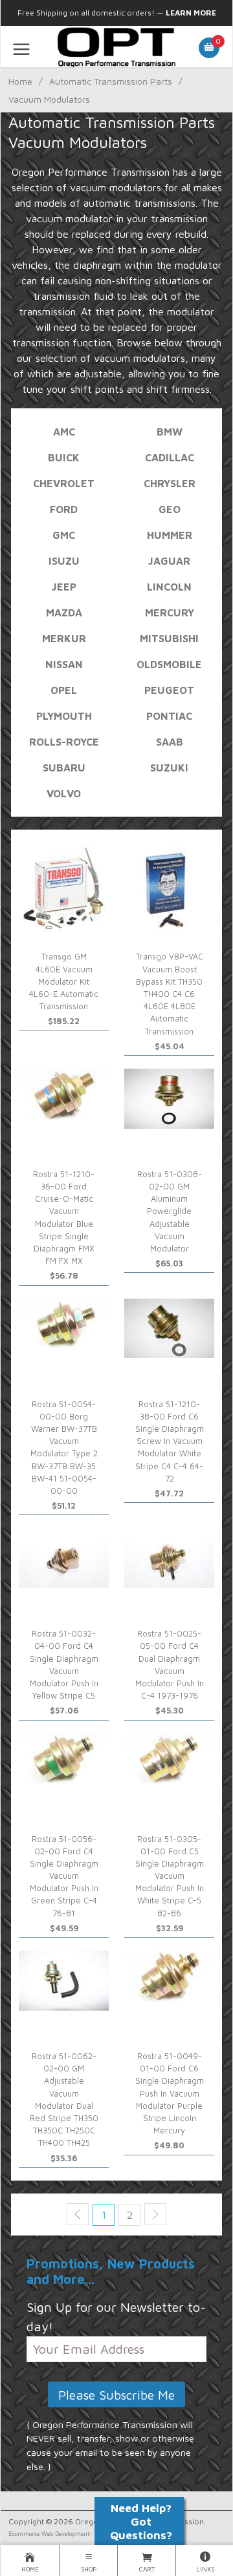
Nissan (64, 664)
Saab (170, 742)
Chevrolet (64, 483)
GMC (64, 535)
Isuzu (64, 561)
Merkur (64, 638)
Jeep (64, 587)
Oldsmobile (169, 664)
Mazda (64, 613)
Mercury (170, 613)
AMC (64, 432)
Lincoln (169, 587)
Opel (64, 690)
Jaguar (169, 561)
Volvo (64, 793)
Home (20, 81)
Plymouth (64, 716)
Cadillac (170, 457)
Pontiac (169, 716)
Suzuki (169, 768)
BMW (170, 432)
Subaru (64, 768)
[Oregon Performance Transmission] (116, 47)
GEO (170, 509)
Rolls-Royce (64, 742)
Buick (64, 457)
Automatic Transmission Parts (111, 81)
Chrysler (170, 483)
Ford (64, 509)
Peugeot (169, 690)
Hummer (170, 535)
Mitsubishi (169, 638)
